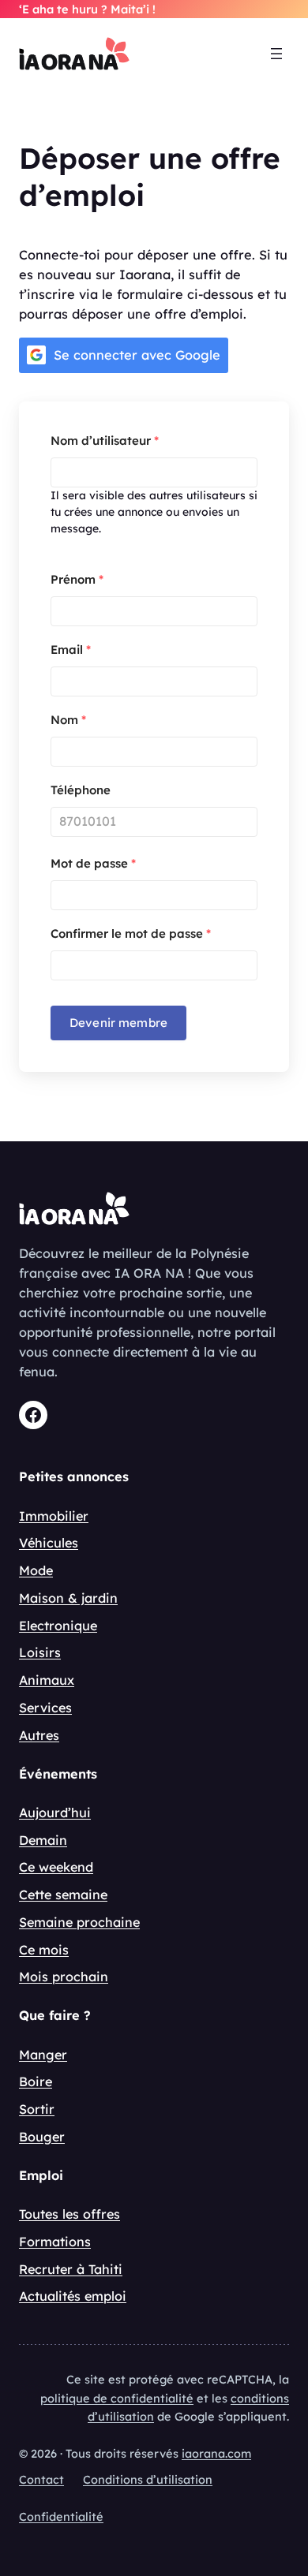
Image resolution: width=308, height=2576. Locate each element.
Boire (36, 2081)
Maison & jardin (68, 1598)
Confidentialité (61, 2516)
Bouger (42, 2137)
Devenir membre (118, 1023)
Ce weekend (56, 1867)
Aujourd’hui (55, 1813)
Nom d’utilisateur (105, 441)
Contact (41, 2479)
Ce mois (44, 1950)
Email (71, 650)
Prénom (77, 579)
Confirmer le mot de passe (131, 933)
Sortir (37, 2109)
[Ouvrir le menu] (276, 54)
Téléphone (81, 790)
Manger (43, 2055)
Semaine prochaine (79, 1922)
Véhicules (49, 1543)
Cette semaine (63, 1895)
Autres (39, 1735)
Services (45, 1708)
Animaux (47, 1680)
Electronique (58, 1626)
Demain (43, 1840)
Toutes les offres (69, 2214)
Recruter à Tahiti (71, 2269)
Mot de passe (93, 863)
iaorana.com (216, 2453)
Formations (55, 2242)
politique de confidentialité (117, 2398)
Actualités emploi (73, 2296)
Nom (68, 720)
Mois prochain (64, 1977)
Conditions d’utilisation (148, 2479)
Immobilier (54, 1516)
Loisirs (40, 1652)
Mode (36, 1570)
